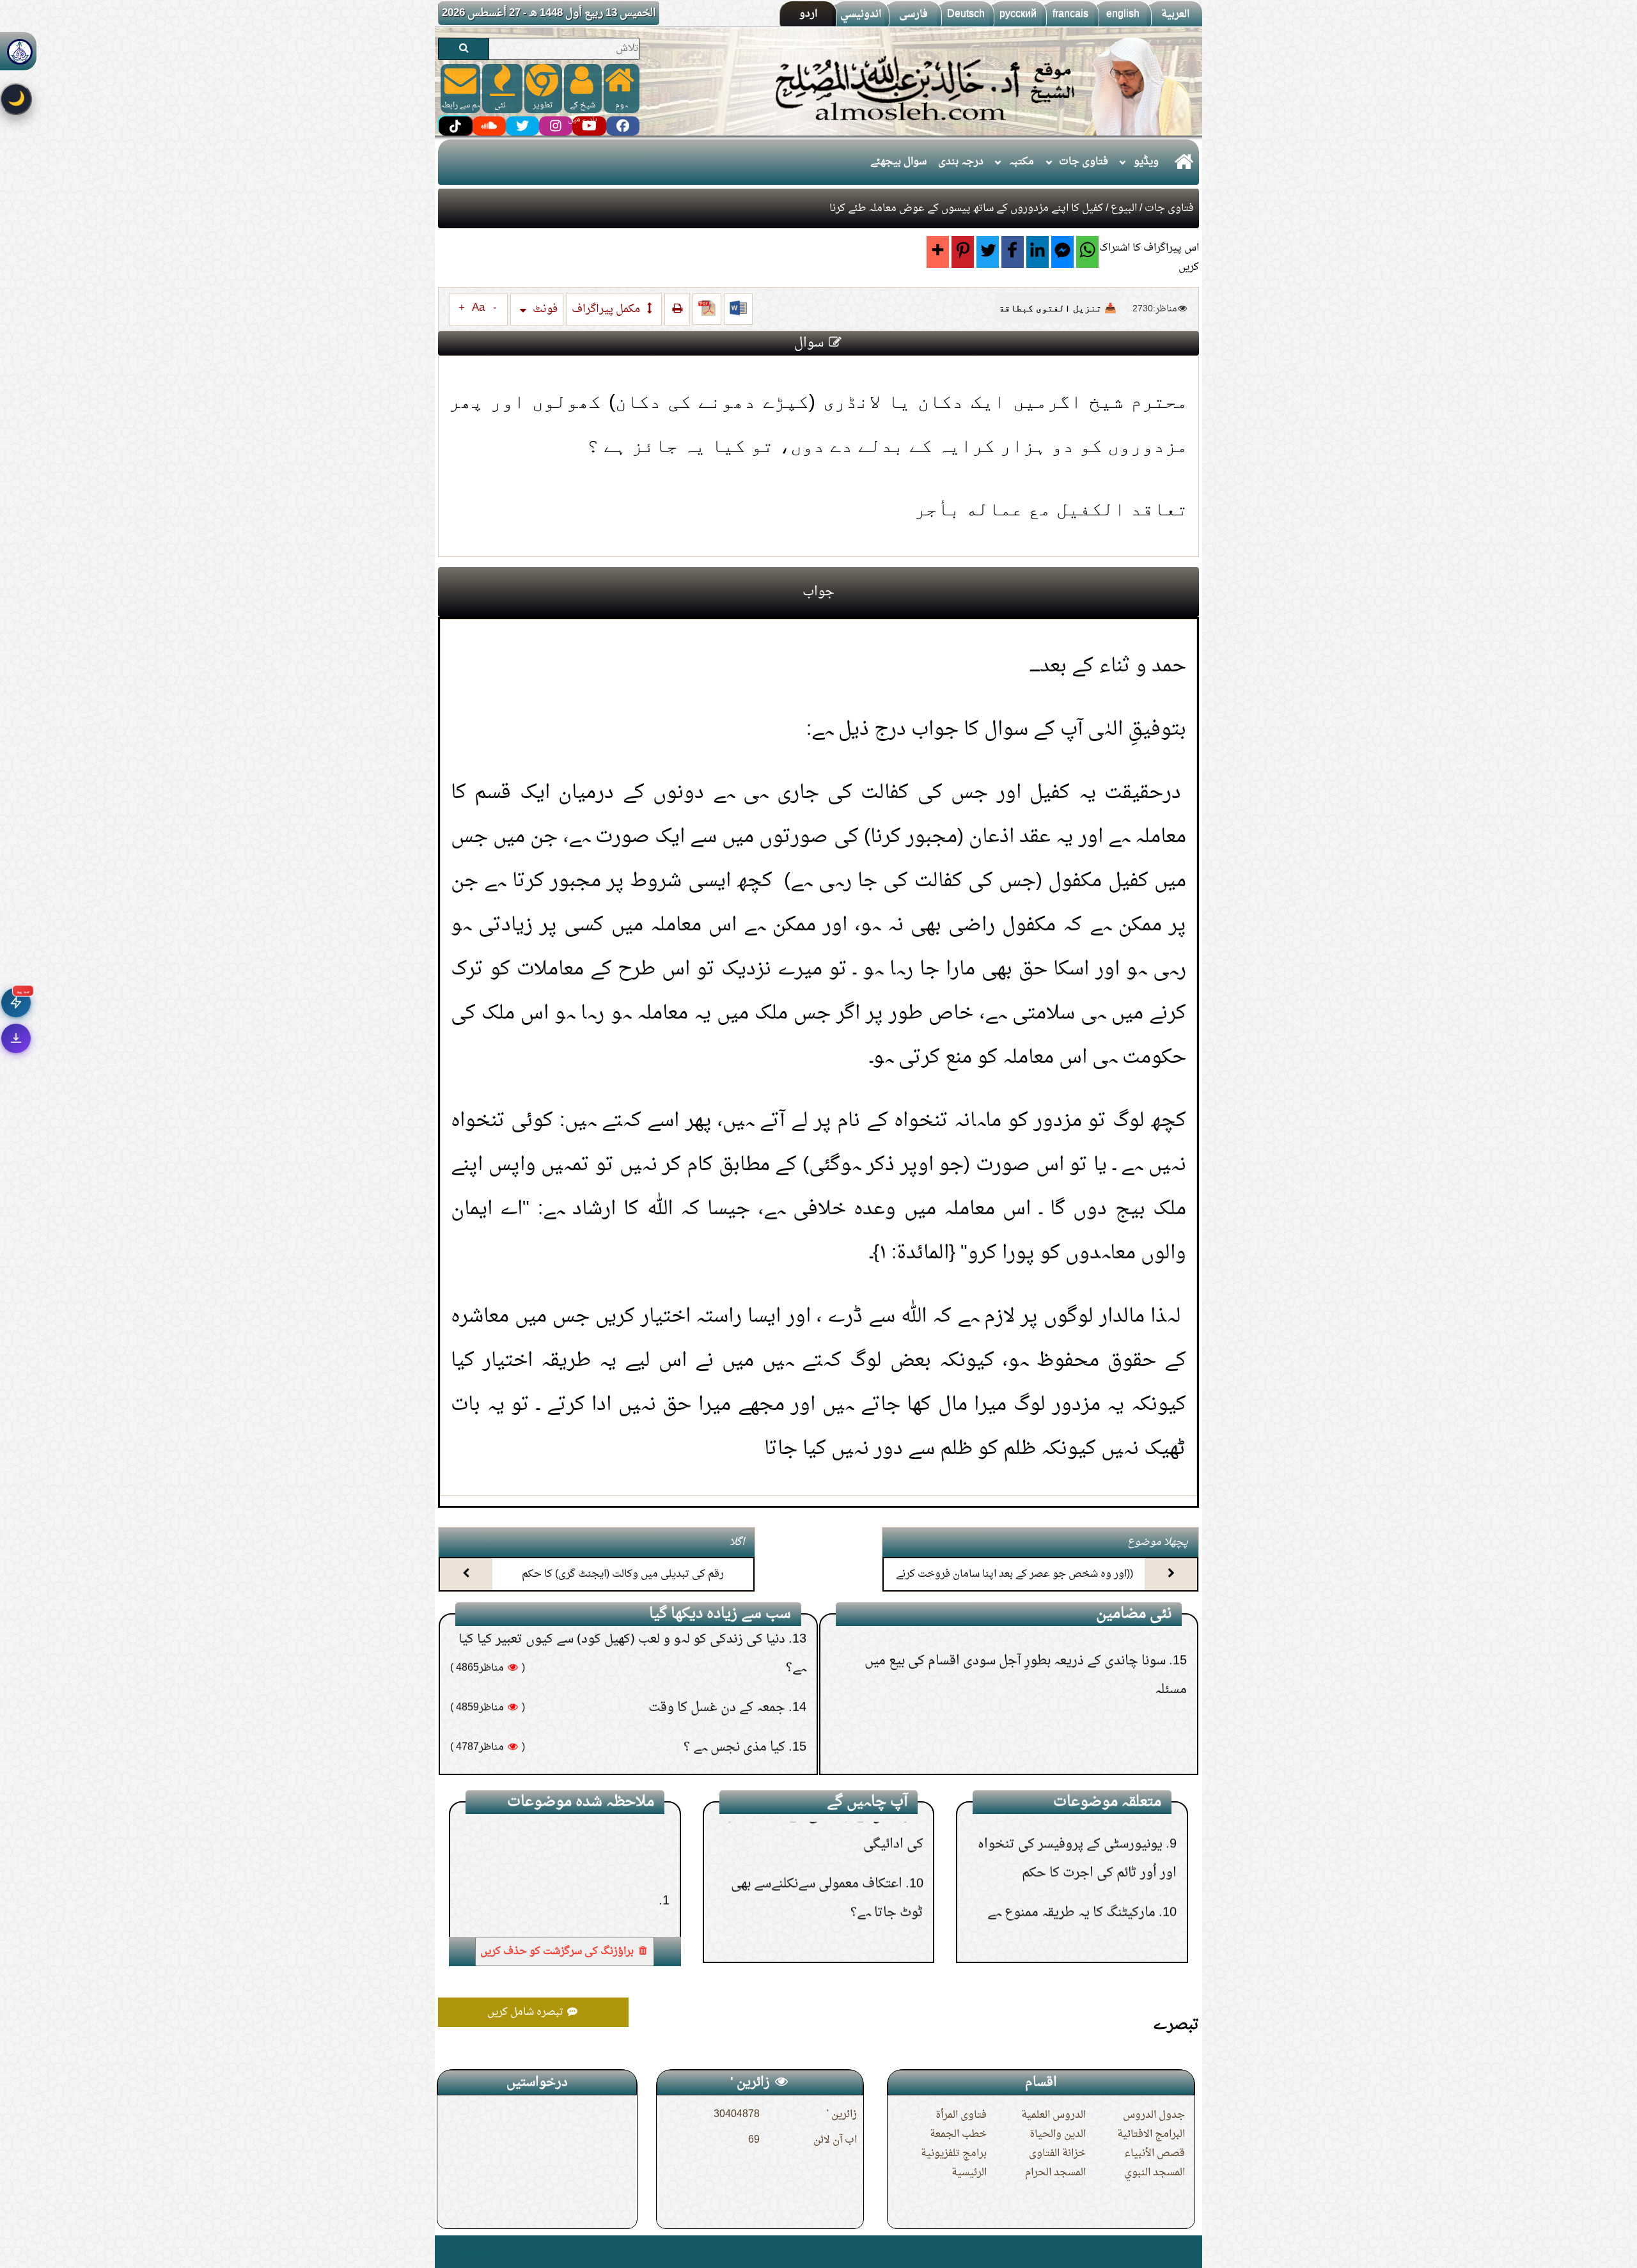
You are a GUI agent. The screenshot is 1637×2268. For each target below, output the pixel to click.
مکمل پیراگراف (607, 309)
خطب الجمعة (958, 2134)
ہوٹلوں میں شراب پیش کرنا (834, 1881)
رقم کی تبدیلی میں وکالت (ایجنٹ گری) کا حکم (623, 1574)
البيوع (1124, 208)
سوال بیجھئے (898, 162)
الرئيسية (969, 2173)
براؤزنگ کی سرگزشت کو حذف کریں (558, 1951)
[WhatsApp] (1087, 252)
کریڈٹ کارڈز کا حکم (1108, 1921)
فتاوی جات (1084, 162)
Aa (478, 308)
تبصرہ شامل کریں (527, 2012)
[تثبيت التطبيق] (16, 1038)
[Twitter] (988, 252)
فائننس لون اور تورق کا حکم (1086, 1881)
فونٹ (544, 309)
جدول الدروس (1154, 2115)
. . (443, 2252)
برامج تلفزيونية (954, 2154)
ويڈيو (1146, 162)
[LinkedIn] (1038, 252)
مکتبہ (1022, 162)
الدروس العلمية (1053, 2115)
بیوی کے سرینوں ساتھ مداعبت (712, 1760)
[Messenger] (1062, 252)
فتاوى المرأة (961, 2115)
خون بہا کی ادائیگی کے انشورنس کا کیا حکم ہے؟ (1043, 1739)
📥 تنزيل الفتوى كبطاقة (1058, 308)
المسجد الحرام (1055, 2173)
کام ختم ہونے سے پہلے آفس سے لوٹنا (1076, 1700)
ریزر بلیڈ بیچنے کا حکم (1112, 1660)
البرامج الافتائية (1151, 2134)
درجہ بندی (961, 162)
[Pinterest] (963, 252)
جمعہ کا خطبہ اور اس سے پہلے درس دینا (683, 1720)
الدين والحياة (1058, 2134)
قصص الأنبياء (1155, 2154)
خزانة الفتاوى (1057, 2154)
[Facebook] (1013, 252)
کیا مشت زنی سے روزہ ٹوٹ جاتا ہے (698, 1680)
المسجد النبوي (1155, 2173)
